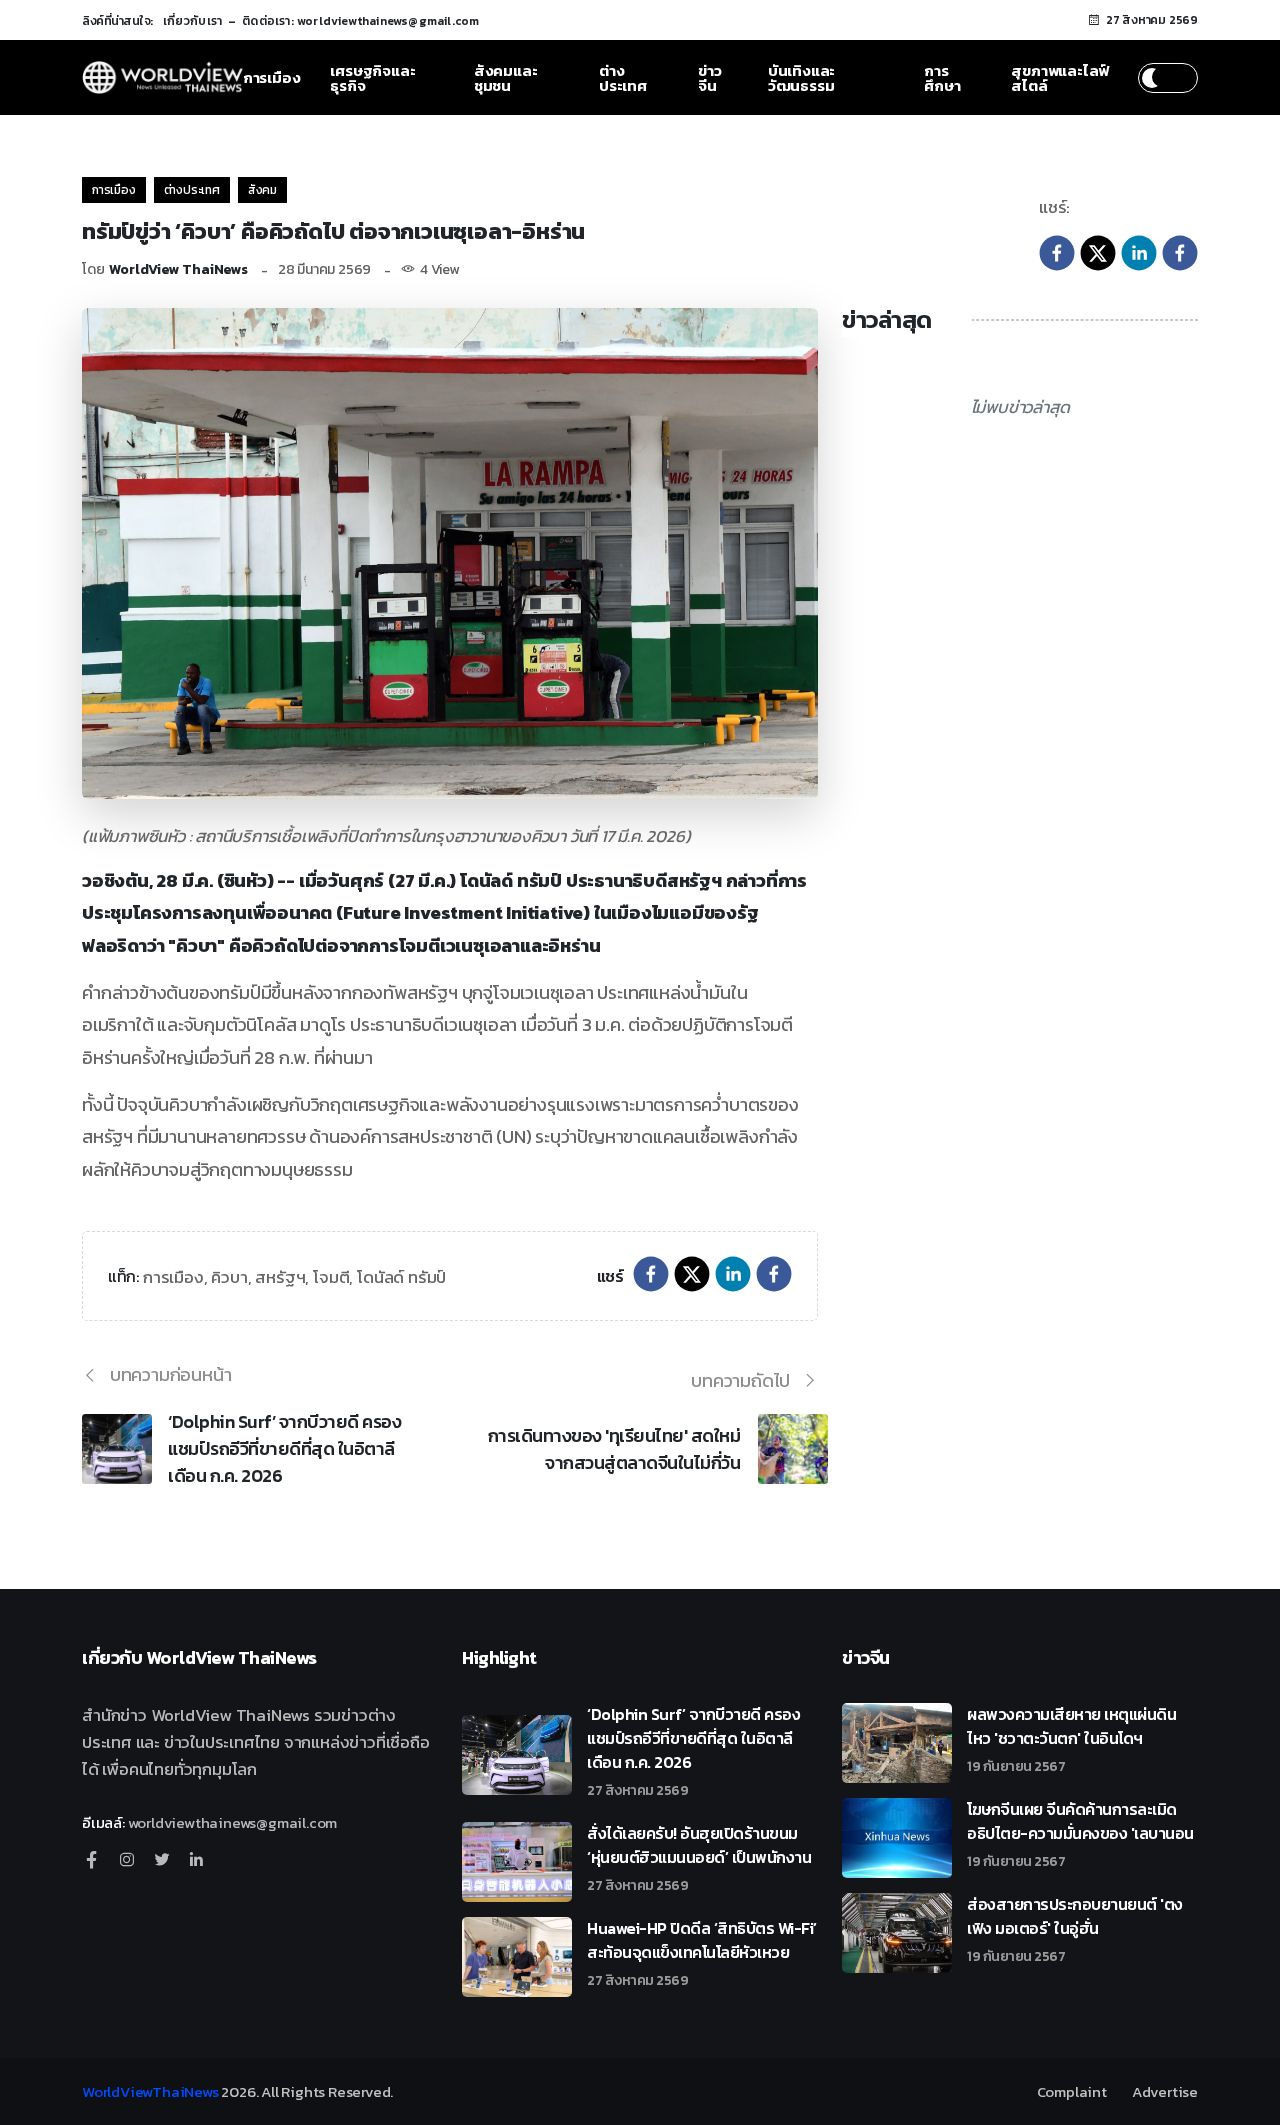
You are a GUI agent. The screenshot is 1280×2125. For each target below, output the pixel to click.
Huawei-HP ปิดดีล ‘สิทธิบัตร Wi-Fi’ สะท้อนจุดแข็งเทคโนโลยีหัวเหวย (702, 1952)
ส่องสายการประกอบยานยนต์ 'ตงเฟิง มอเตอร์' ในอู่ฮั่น (1075, 1928)
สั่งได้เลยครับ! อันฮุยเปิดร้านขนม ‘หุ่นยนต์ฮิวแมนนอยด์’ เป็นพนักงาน (699, 1857)
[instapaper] (1180, 251)
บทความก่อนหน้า (171, 1374)
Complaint (1072, 2091)
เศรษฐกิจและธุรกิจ (372, 78)
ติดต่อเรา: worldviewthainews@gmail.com (360, 21)
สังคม (262, 190)
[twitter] (1098, 251)
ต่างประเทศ (623, 78)
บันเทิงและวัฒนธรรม (801, 78)
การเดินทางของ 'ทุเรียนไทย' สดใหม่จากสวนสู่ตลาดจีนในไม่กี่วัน (614, 1449)
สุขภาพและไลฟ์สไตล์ (1060, 78)
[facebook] (1057, 251)
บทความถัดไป (740, 1380)
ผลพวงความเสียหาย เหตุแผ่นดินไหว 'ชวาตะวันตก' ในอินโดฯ (1071, 1738)
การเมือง (272, 77)
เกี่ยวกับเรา (193, 21)
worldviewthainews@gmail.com (233, 1822)
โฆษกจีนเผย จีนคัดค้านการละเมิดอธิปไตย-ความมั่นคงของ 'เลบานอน (1080, 1833)
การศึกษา (942, 78)
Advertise (1165, 2091)
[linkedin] (1139, 251)
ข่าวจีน (709, 78)
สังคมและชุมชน (506, 78)
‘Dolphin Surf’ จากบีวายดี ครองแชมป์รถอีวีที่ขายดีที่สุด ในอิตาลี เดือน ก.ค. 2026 (284, 1448)
